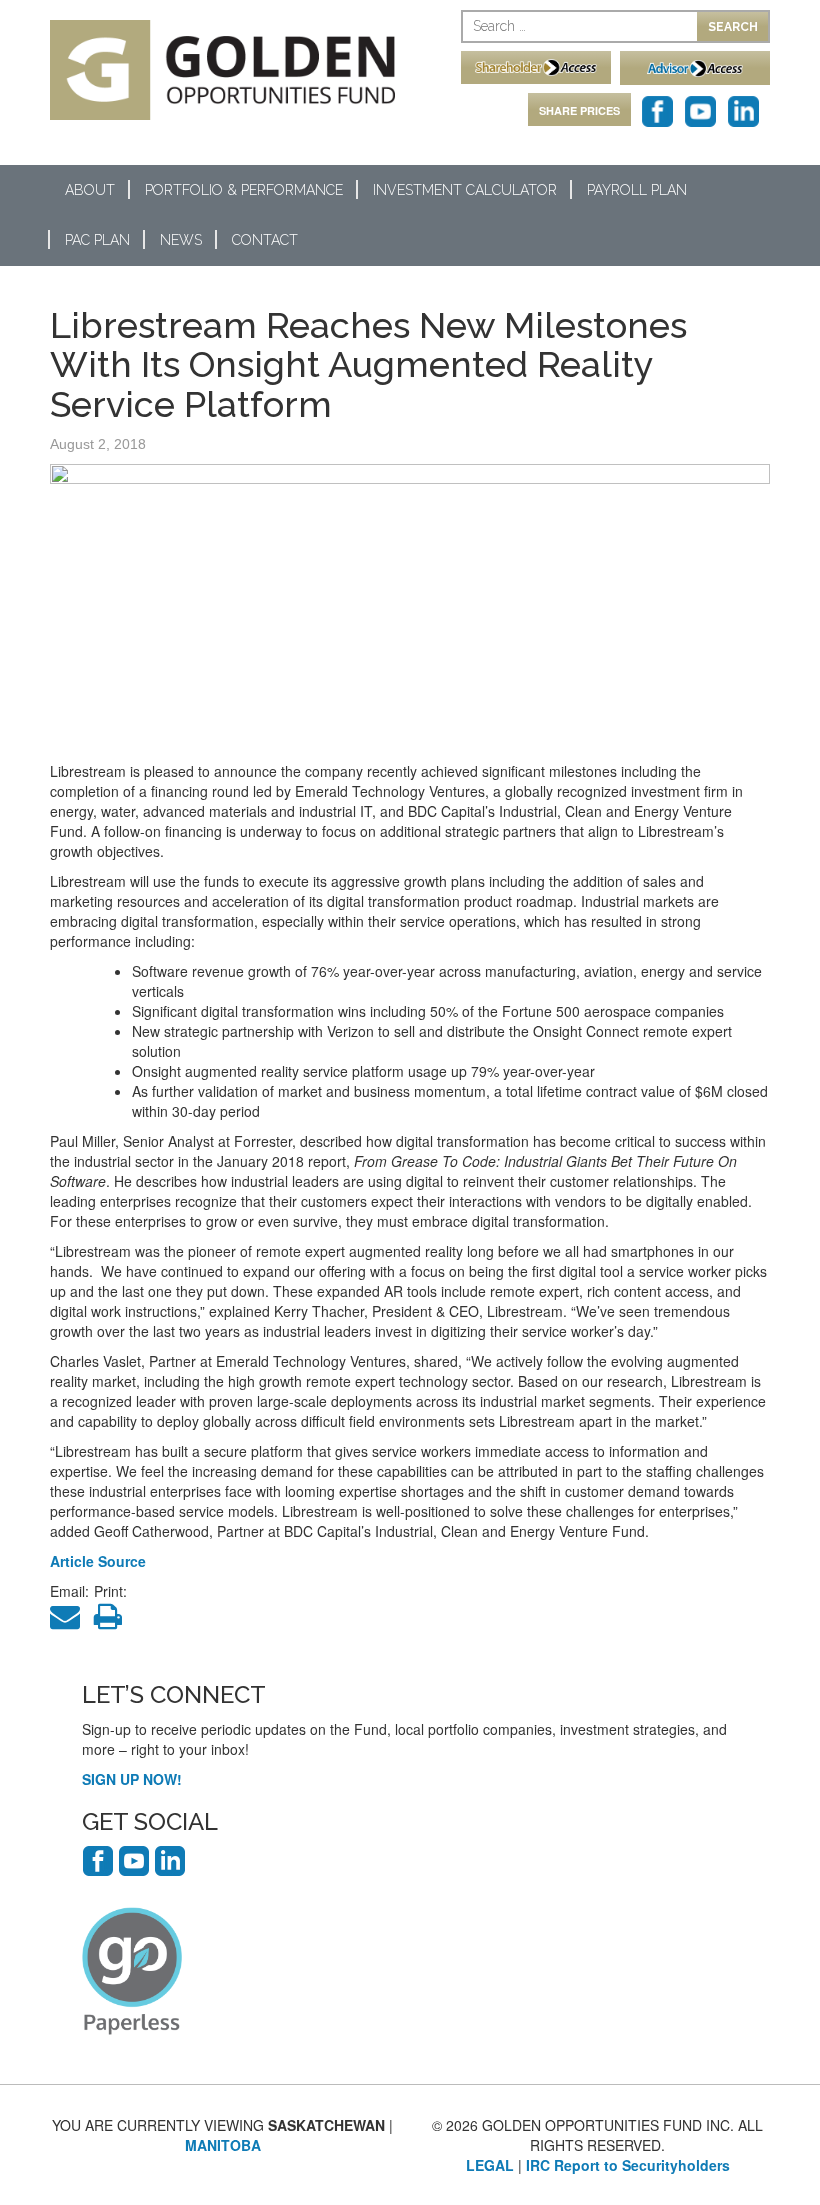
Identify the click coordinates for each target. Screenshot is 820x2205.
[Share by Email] (70, 1621)
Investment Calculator (465, 190)
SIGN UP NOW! (132, 1779)
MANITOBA (223, 2145)
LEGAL (490, 2165)
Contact (265, 240)
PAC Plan (97, 240)
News (181, 240)
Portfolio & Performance (244, 190)
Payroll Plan (637, 190)
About (90, 190)
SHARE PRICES (579, 110)
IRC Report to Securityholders (628, 2165)
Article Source (98, 1561)
